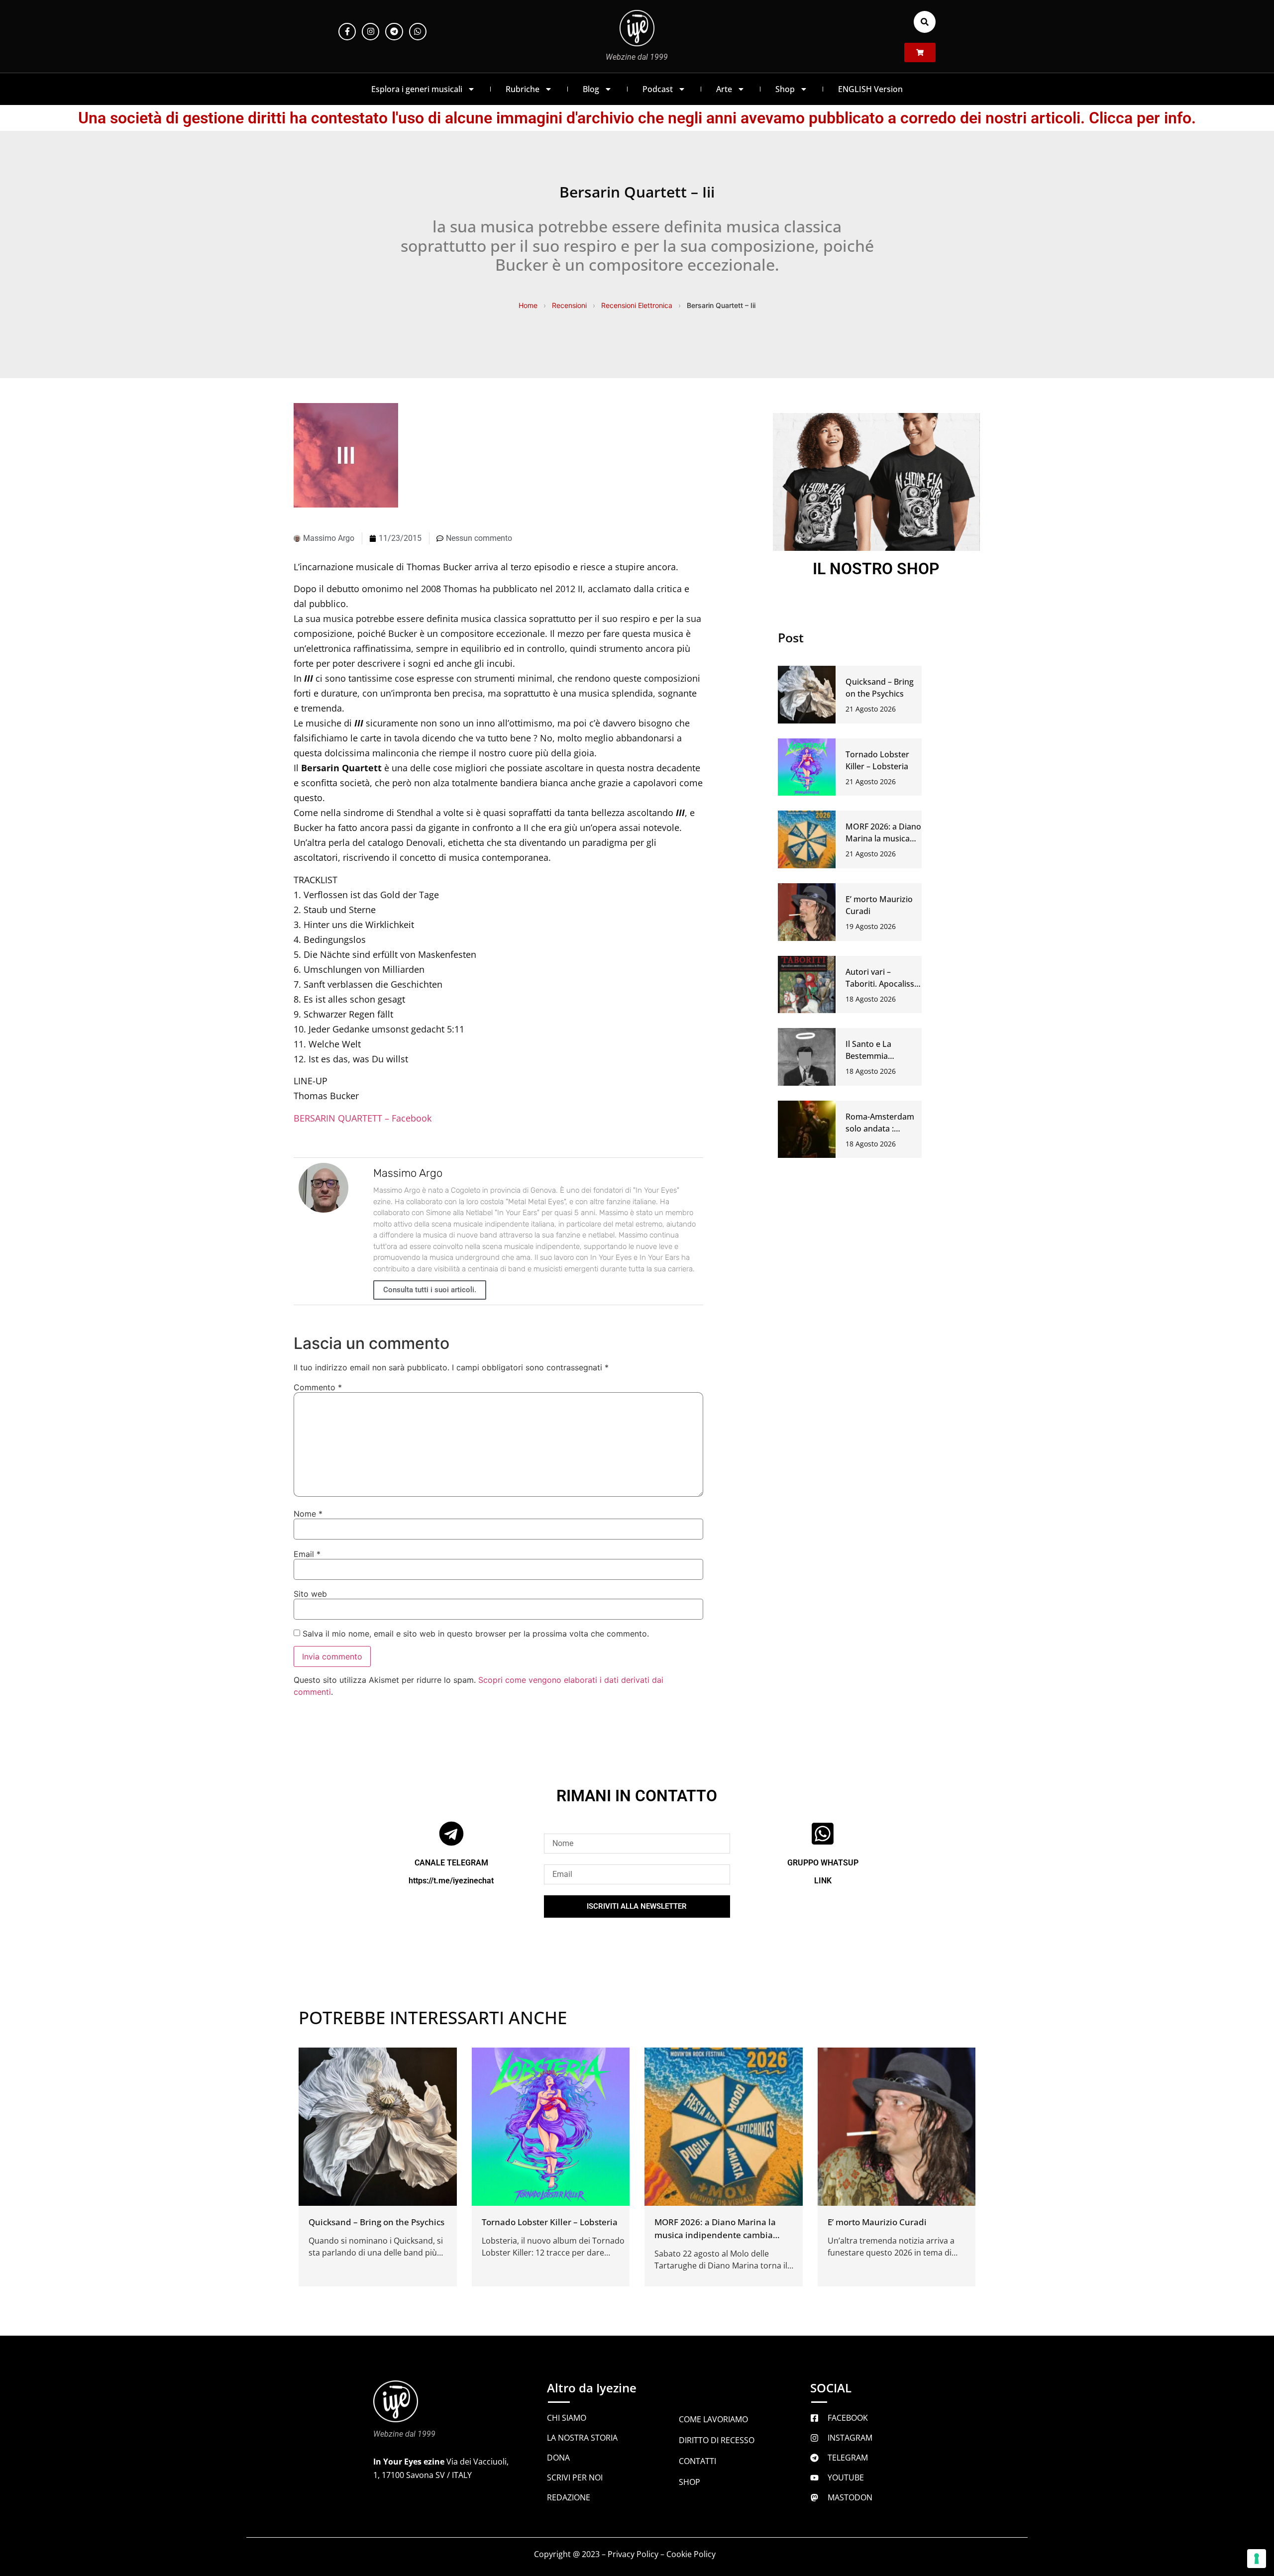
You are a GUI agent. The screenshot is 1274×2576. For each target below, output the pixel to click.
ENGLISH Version (870, 89)
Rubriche (523, 89)
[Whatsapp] (418, 32)
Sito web (310, 1594)
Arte (724, 89)
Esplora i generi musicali (417, 89)
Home (528, 305)
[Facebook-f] (347, 32)
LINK (823, 1880)
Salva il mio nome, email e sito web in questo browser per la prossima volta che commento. (476, 1634)
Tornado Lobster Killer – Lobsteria (550, 2221)
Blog (591, 89)
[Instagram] (371, 32)
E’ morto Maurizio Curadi (877, 2221)
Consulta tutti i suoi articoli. (430, 1290)
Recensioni (569, 305)
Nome (308, 1514)
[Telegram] (394, 32)
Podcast (658, 89)
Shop (785, 89)
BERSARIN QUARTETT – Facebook (363, 1118)
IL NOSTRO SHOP (876, 569)
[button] (925, 22)
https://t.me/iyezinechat (451, 1880)
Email (307, 1554)
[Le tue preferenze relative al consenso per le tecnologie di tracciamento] (1257, 2559)
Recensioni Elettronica (637, 305)
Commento (318, 1387)
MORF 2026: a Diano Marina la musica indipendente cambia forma (715, 2234)
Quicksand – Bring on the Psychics (376, 2221)
